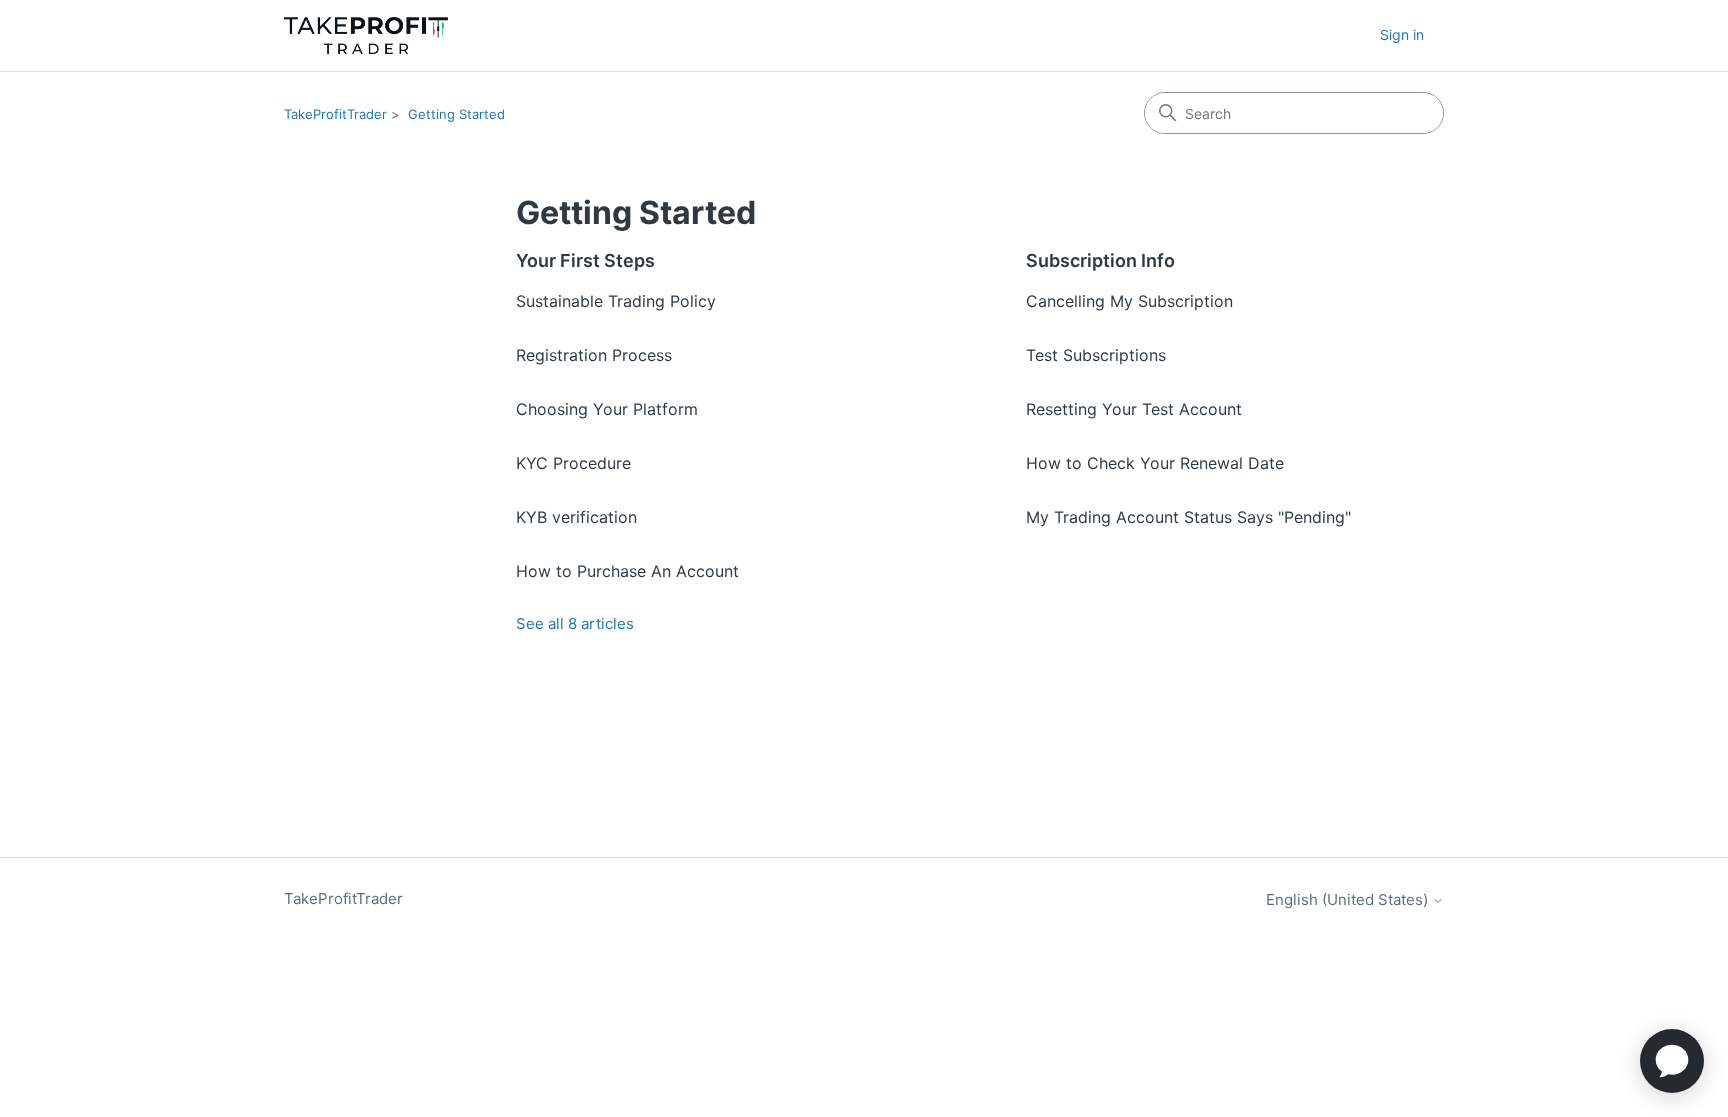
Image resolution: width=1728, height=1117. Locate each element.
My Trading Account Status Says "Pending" (1188, 517)
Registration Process (594, 355)
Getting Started (456, 114)
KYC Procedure (573, 463)
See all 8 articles (575, 623)
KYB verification (576, 517)
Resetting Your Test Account (1134, 409)
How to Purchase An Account (627, 571)
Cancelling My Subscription (1129, 301)
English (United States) (1349, 899)
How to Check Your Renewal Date (1155, 463)
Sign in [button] (1402, 34)
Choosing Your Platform (607, 409)
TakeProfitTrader (335, 114)
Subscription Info (1100, 260)
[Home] (366, 35)
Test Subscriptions (1096, 355)
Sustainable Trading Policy (616, 301)
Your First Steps (585, 260)
